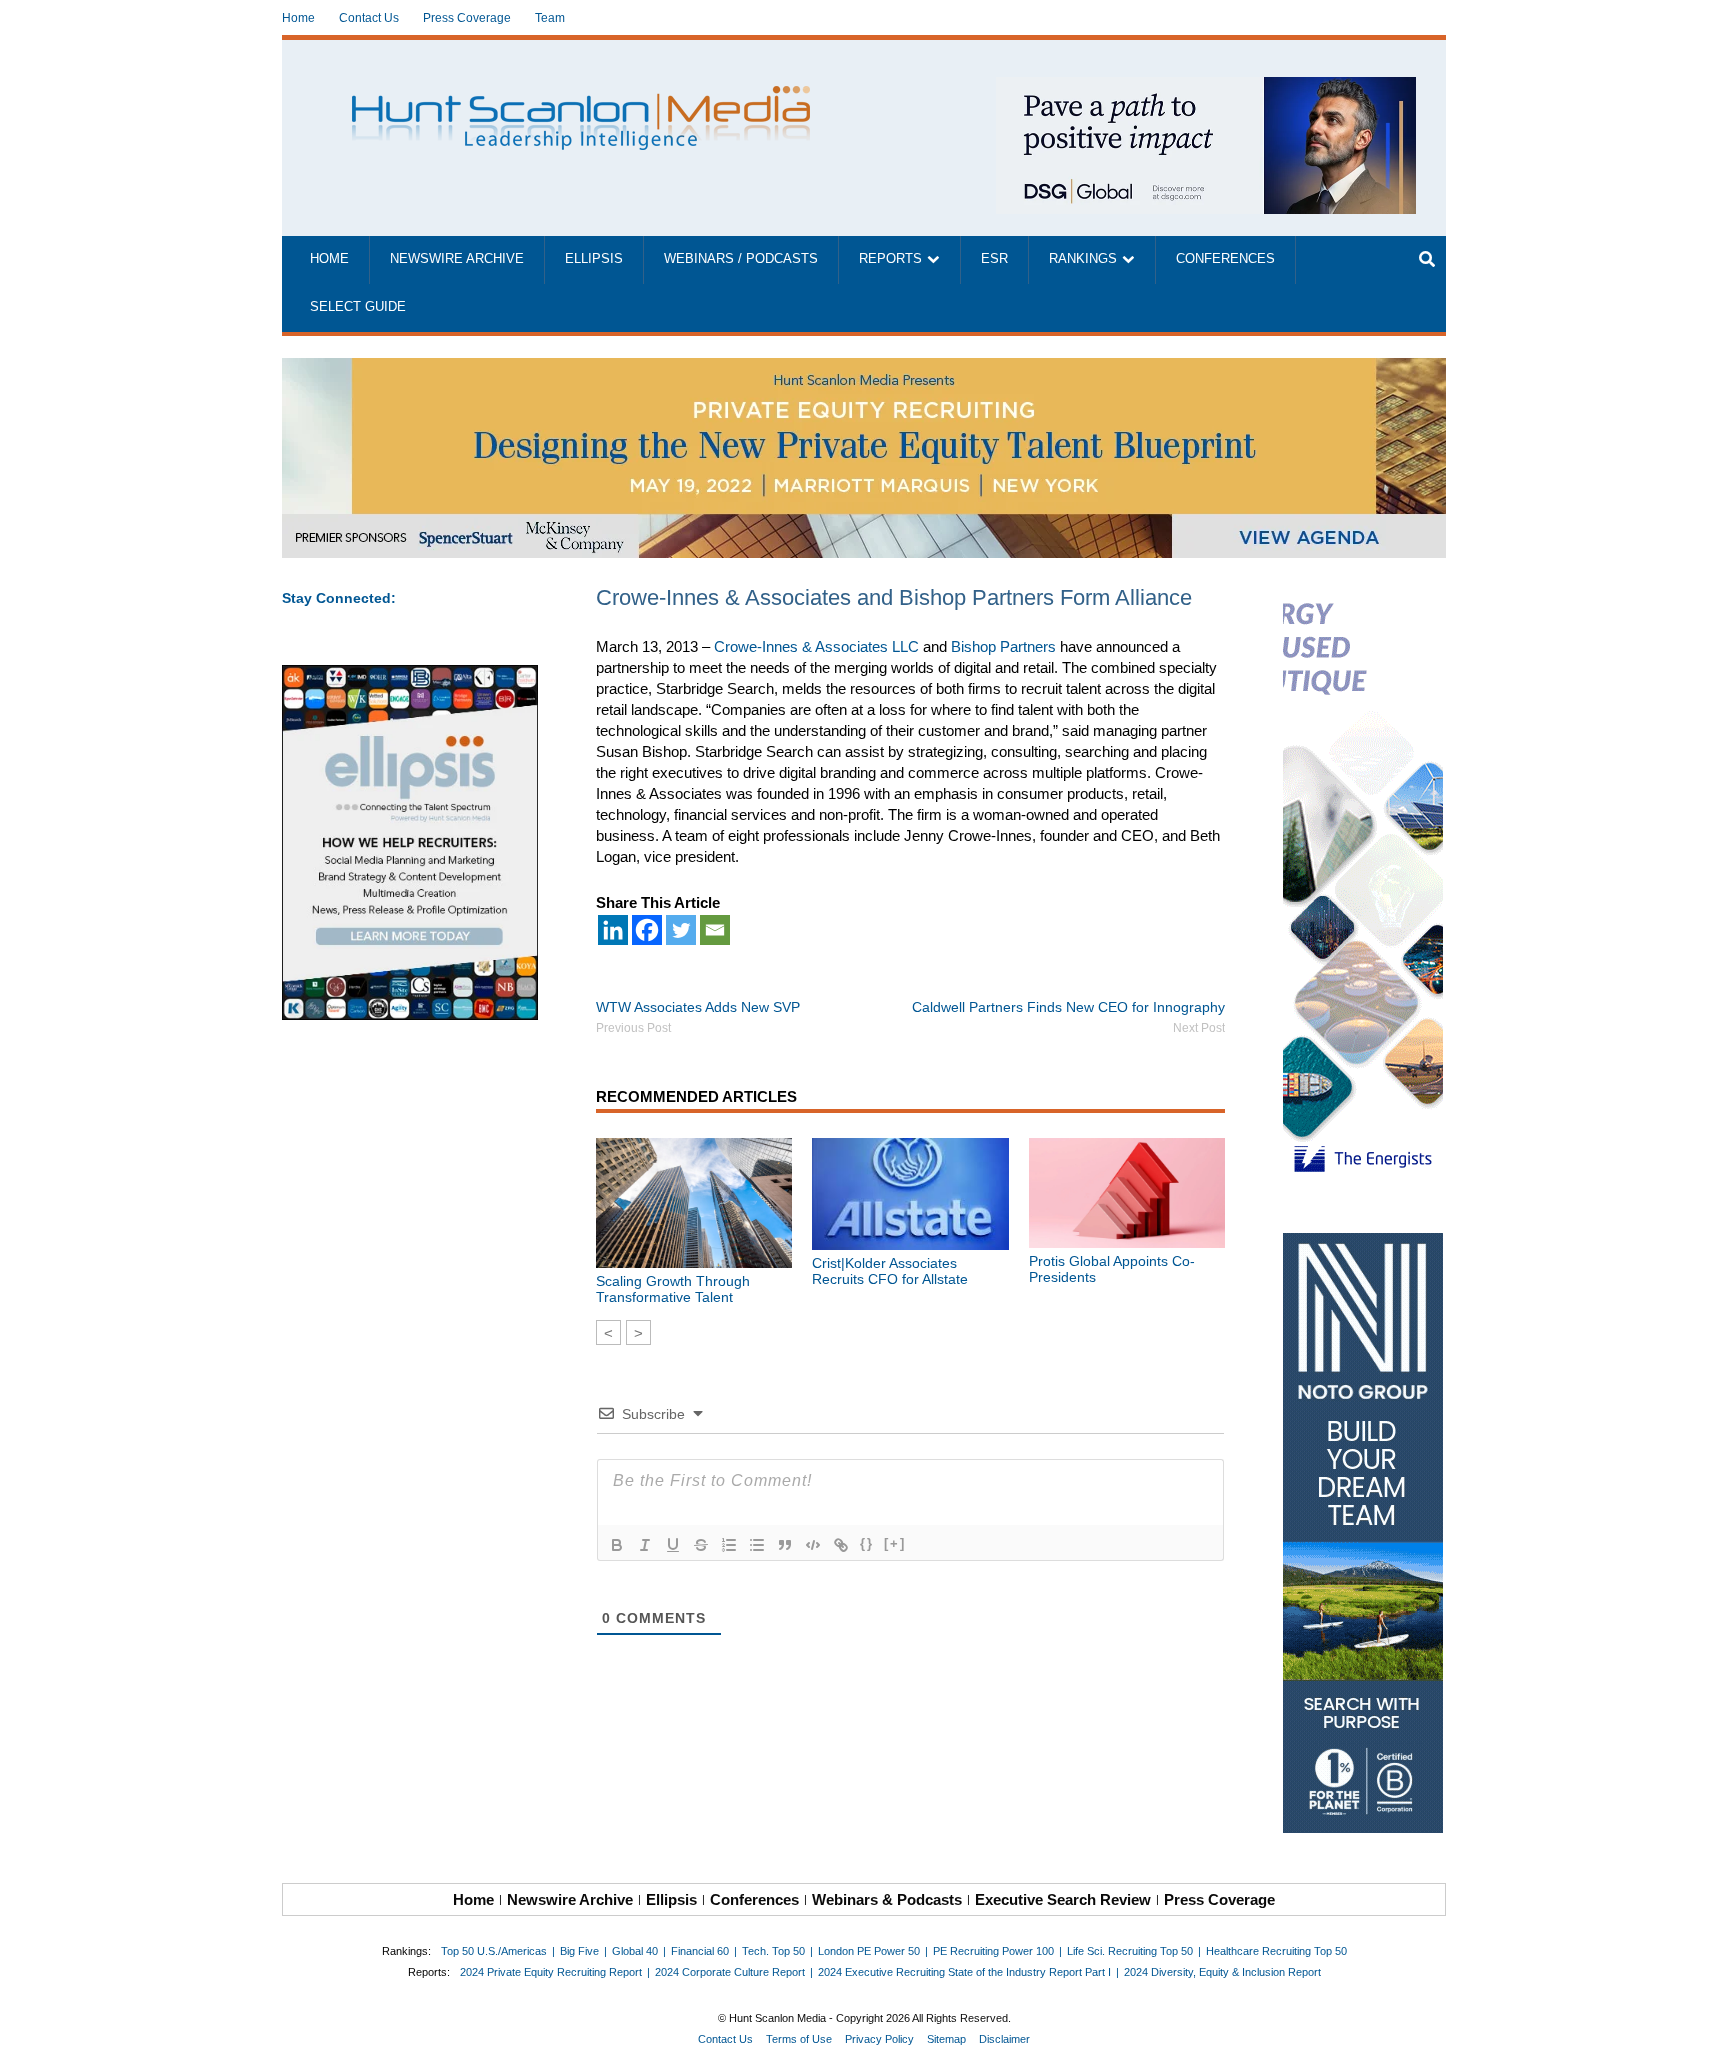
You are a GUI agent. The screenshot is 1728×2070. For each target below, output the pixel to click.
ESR (994, 259)
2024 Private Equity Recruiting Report (551, 1972)
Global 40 (635, 1951)
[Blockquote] (785, 1545)
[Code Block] (813, 1545)
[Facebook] (647, 930)
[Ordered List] (729, 1545)
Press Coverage (467, 18)
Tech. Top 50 (773, 1951)
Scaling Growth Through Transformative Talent (673, 1289)
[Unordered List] (757, 1545)
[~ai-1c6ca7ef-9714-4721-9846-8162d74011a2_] (1206, 87)
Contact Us (369, 18)
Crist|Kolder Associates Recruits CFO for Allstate (890, 1271)
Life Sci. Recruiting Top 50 (1130, 1951)
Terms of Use (799, 2039)
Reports (890, 259)
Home (298, 18)
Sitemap (946, 2039)
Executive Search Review (1063, 1899)
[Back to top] (1699, 2041)
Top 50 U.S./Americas (494, 1951)
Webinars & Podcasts (887, 1899)
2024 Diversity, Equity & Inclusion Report (1222, 1972)
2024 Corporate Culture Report (730, 1972)
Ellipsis (594, 259)
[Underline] (673, 1545)
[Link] (841, 1545)
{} (867, 1543)
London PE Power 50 (869, 1951)
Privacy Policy (879, 2039)
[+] (895, 1543)
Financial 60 (700, 1951)
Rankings (1083, 259)
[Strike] (701, 1545)
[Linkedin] (613, 930)
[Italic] (645, 1545)
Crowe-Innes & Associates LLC (816, 646)
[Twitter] (681, 930)
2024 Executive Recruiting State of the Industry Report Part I (964, 1972)
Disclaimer (1004, 2039)
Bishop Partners (1003, 646)
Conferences (1225, 259)
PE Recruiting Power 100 (993, 1951)
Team (550, 18)
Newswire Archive (457, 259)
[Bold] (617, 1545)
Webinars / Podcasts (741, 259)
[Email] (715, 930)
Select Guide (358, 307)
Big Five (579, 1951)
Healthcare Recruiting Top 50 (1276, 1951)
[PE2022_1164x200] (864, 368)
